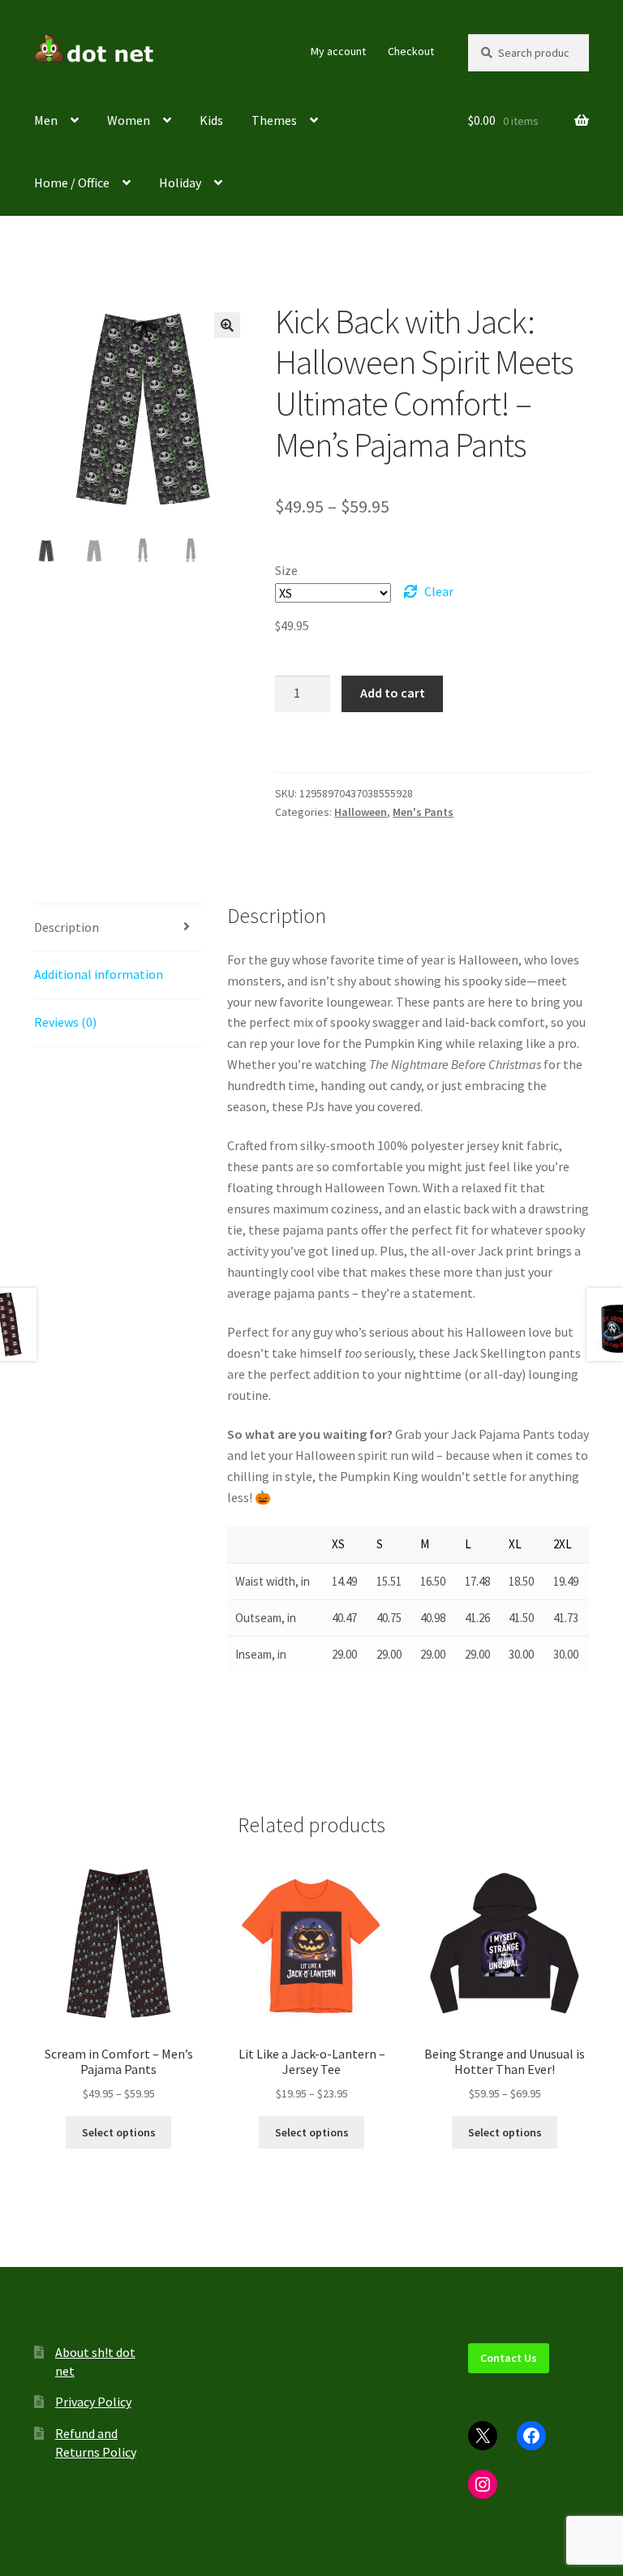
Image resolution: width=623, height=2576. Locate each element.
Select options (119, 2132)
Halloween (361, 812)
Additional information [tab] (99, 974)
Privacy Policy (93, 2402)
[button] (227, 325)
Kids (211, 120)
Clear (439, 591)
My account (338, 51)
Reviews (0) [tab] (65, 1022)
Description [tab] (67, 927)
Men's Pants (423, 812)
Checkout (411, 51)
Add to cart (393, 693)
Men (46, 120)
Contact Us (509, 2358)
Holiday (180, 182)
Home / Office (72, 182)
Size (286, 570)
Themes (274, 120)
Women (129, 120)
